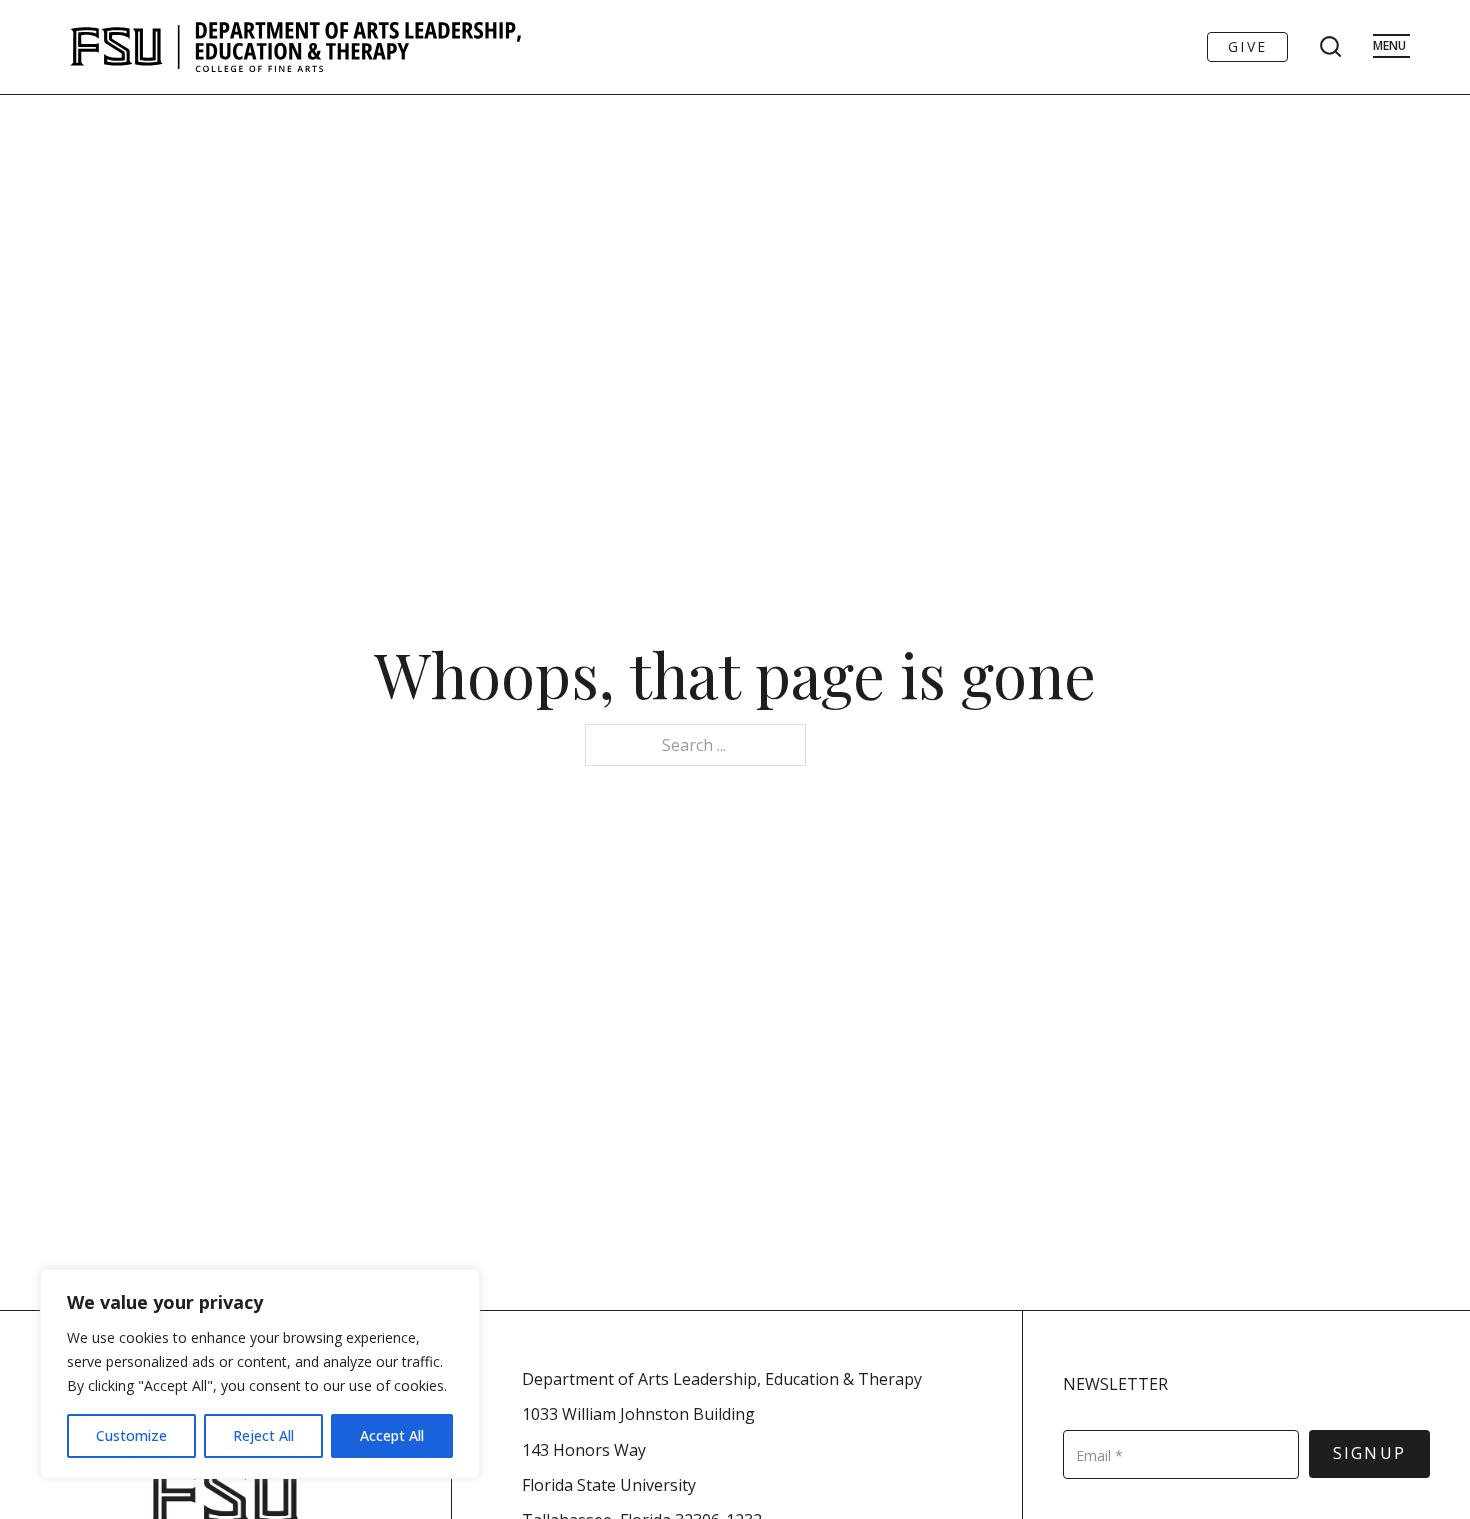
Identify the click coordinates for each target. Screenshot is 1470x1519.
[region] (260, 1374)
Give (1247, 46)
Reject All (263, 1435)
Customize (131, 1435)
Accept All (392, 1435)
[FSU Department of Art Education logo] (295, 47)
